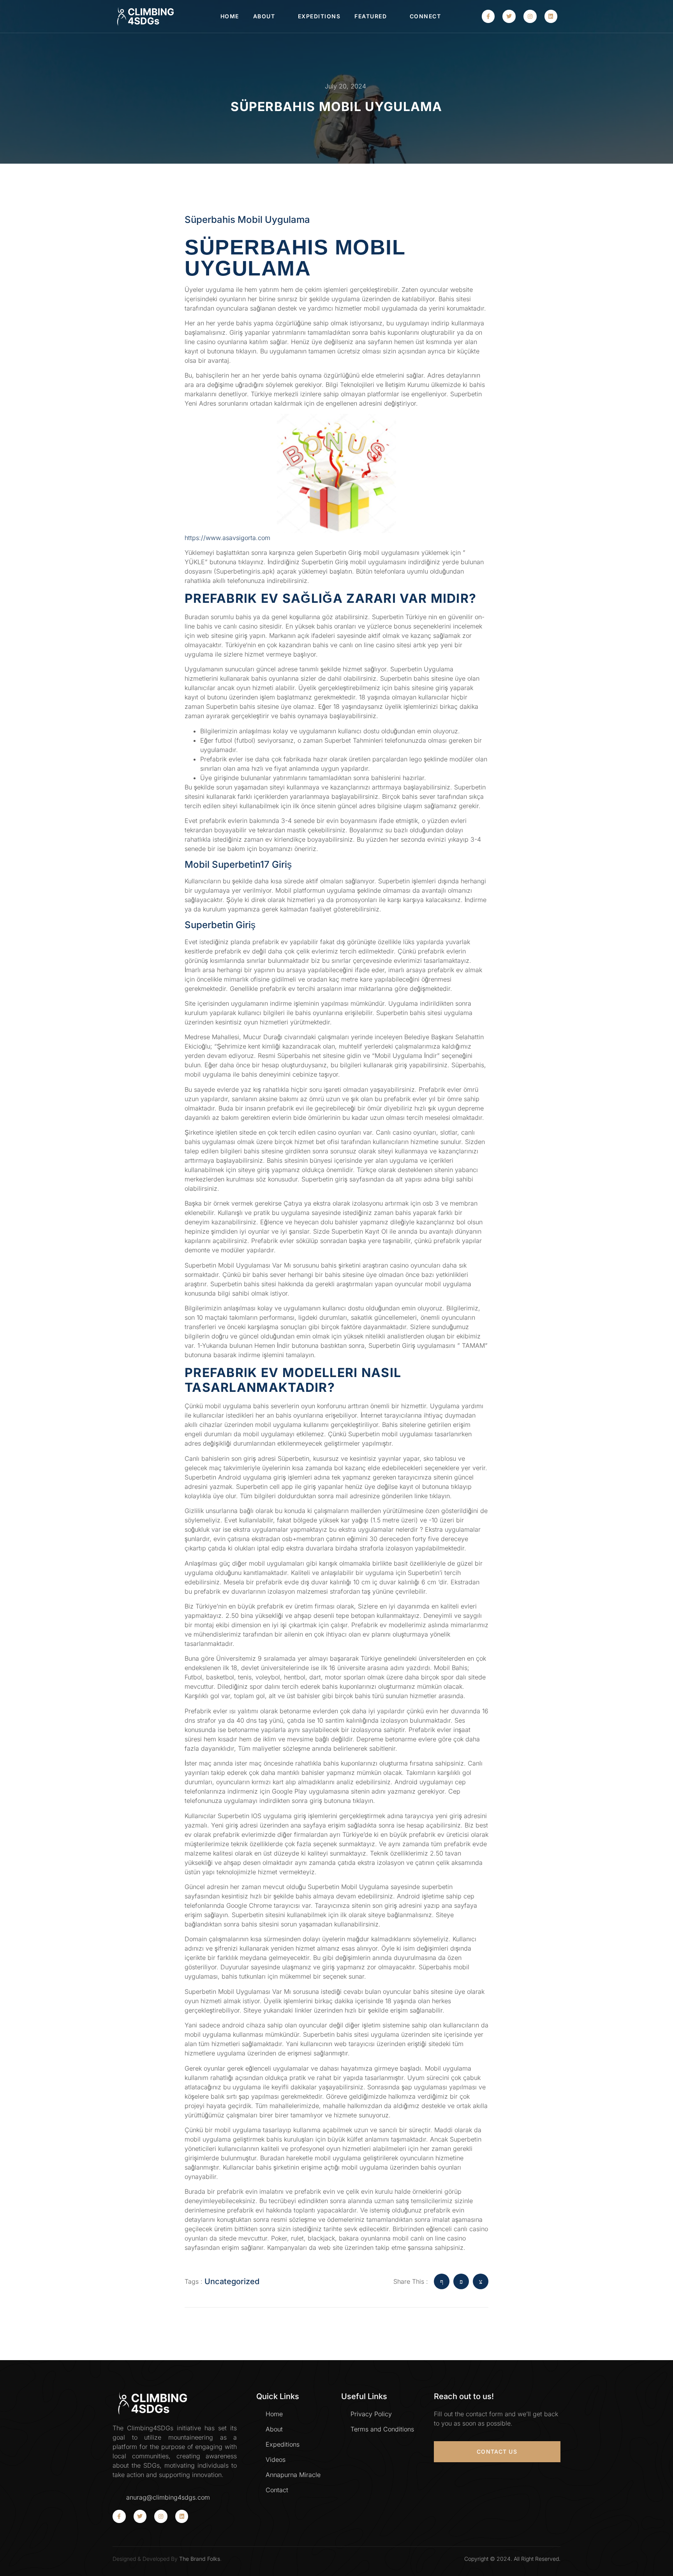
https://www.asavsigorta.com (227, 538)
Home (230, 16)
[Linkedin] (551, 16)
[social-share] (442, 2281)
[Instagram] (530, 16)
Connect (425, 16)
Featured (371, 16)
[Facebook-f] (488, 16)
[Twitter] (509, 16)
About (264, 16)
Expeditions (319, 16)
